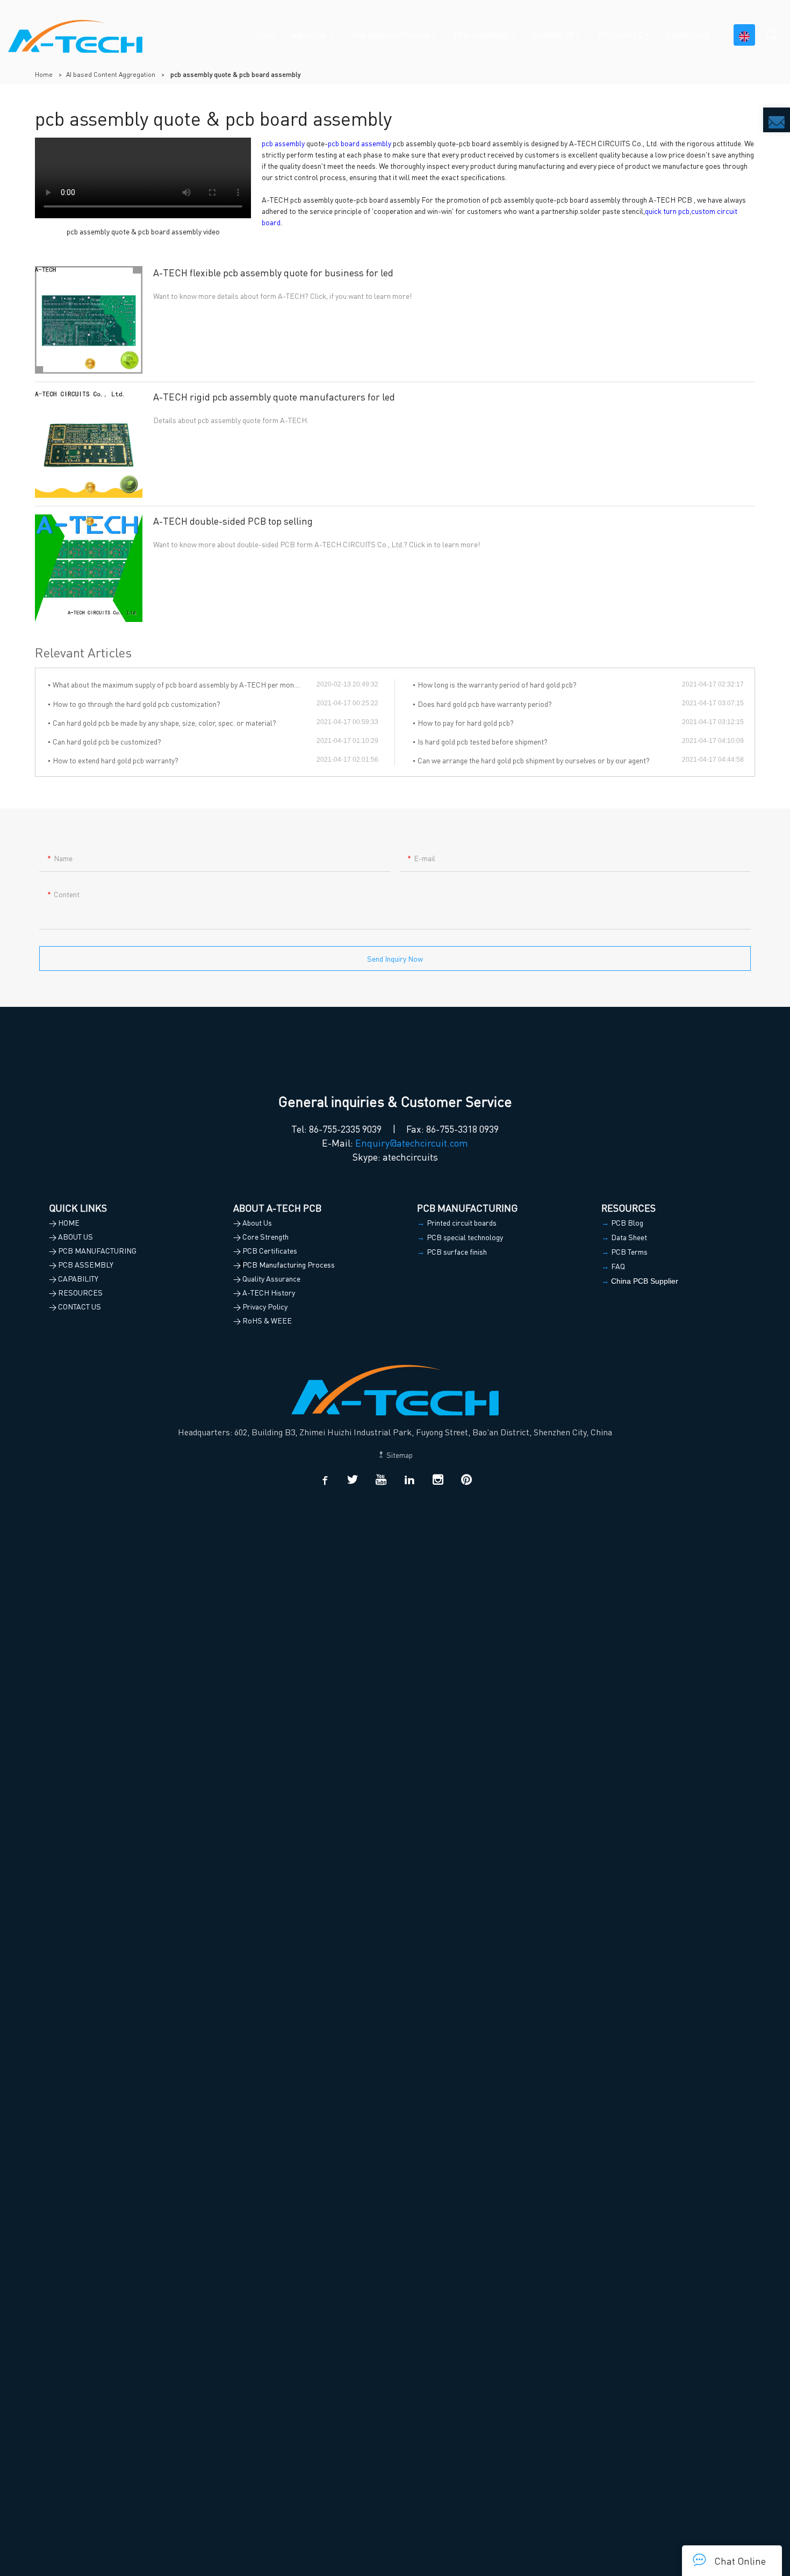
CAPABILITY (553, 35)
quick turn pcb (667, 211)
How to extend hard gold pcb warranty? (116, 760)
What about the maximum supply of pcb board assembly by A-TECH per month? (178, 684)
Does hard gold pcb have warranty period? (485, 704)
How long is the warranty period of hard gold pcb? (497, 684)
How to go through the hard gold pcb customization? (137, 704)
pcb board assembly (360, 143)
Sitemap (399, 1455)
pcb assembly (283, 143)
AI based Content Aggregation (111, 74)
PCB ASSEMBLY (481, 35)
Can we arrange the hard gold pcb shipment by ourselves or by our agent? (534, 760)
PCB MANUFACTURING (390, 35)
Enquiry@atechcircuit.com (412, 1143)
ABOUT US (309, 35)
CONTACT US (688, 35)
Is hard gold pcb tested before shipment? (483, 741)
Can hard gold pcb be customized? (107, 741)
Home (44, 74)
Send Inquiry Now (395, 958)
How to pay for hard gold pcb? (466, 722)
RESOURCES (620, 35)
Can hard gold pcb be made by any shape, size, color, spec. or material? (164, 722)
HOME (265, 35)
